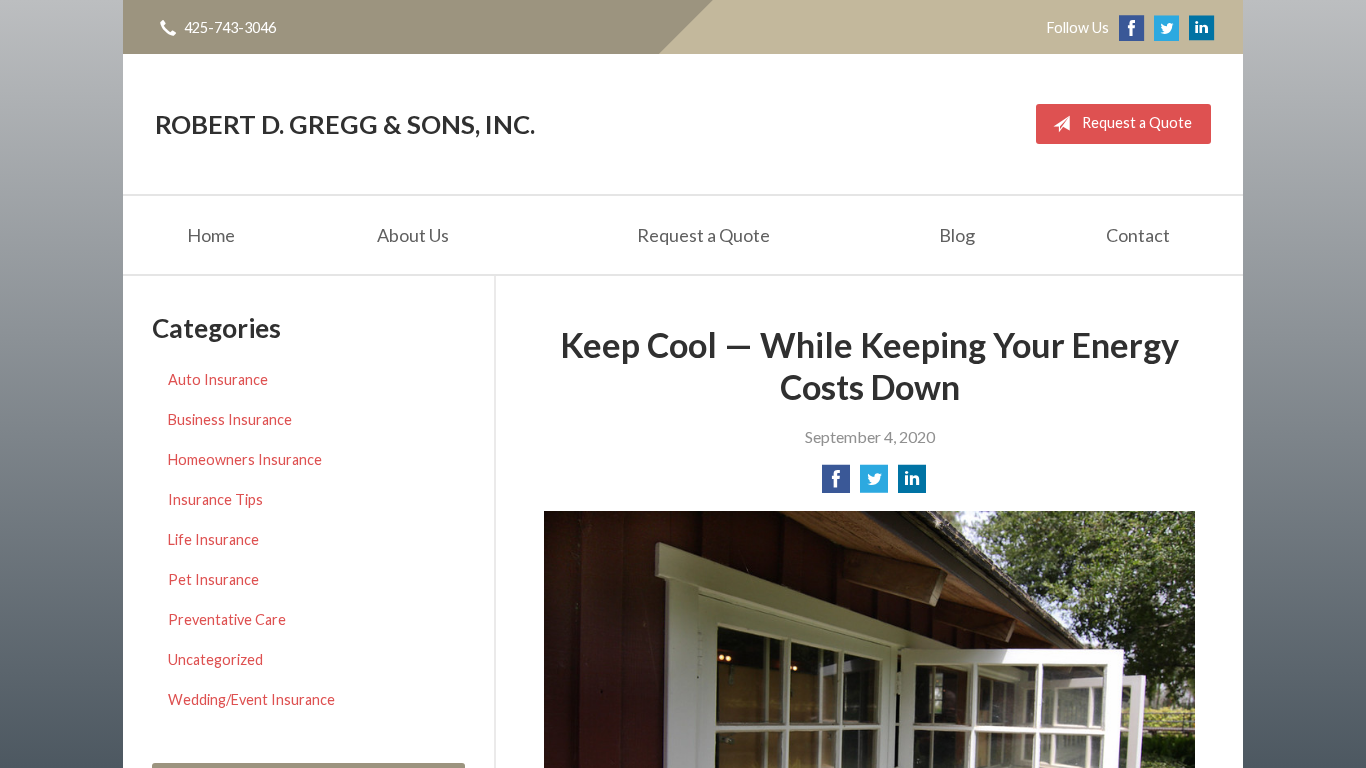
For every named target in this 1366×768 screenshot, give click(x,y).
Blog (957, 235)
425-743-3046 (230, 27)
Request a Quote (1137, 122)
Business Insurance (230, 419)
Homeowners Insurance (245, 459)
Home (211, 235)
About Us (413, 235)
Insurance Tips (215, 499)
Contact (1138, 235)
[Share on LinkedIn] (912, 484)
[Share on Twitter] (874, 484)
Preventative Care (227, 619)
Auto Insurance (218, 379)
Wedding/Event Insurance (251, 699)
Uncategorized (215, 659)
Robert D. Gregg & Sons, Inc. (345, 124)
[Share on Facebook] (836, 484)
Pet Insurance (213, 579)
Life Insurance (213, 539)
